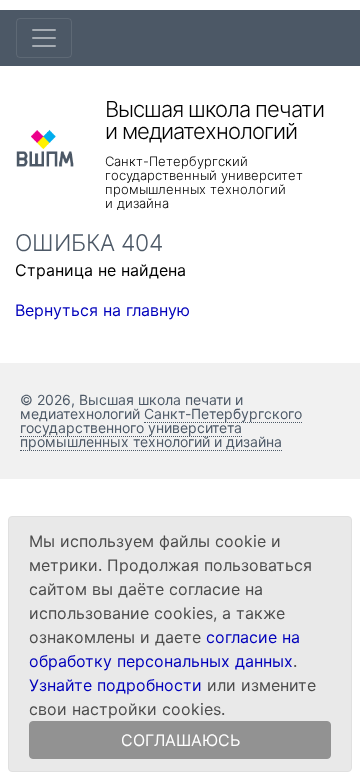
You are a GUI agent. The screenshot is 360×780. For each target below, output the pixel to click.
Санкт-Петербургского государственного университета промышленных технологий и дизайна (161, 427)
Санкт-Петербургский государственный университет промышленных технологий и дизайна (204, 182)
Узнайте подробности (115, 685)
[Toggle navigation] (44, 38)
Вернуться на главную (102, 310)
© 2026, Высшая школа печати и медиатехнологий (131, 406)
